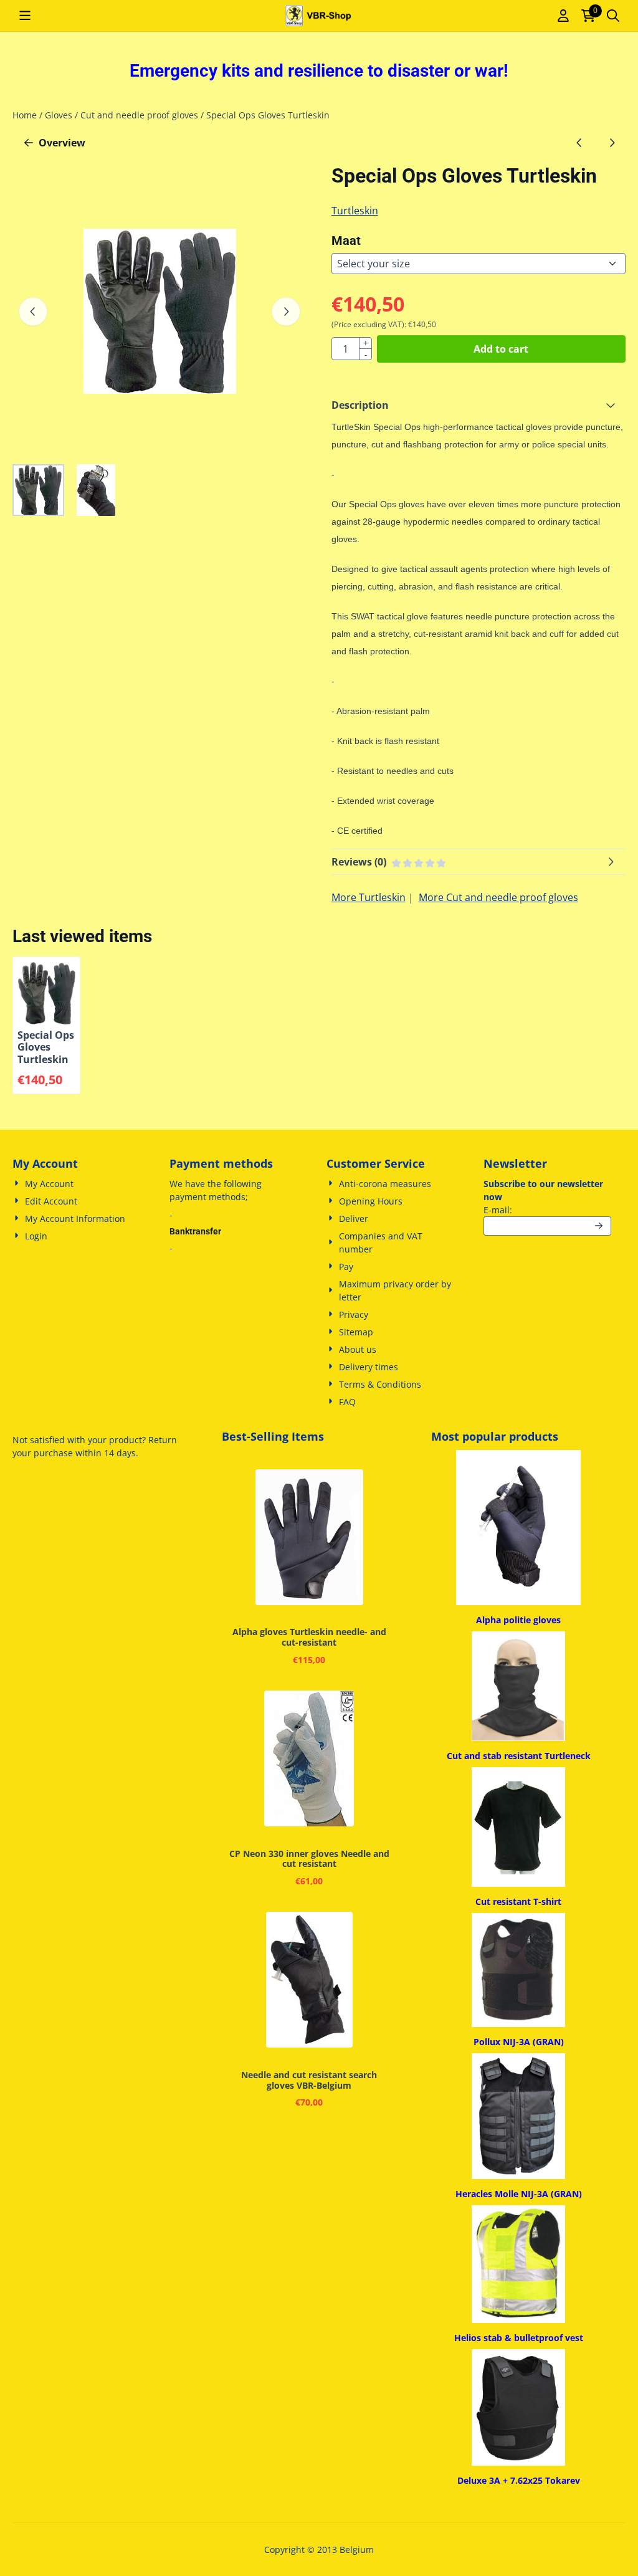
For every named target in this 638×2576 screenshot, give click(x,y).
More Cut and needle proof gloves (498, 897)
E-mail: (547, 1209)
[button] (25, 16)
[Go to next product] (612, 143)
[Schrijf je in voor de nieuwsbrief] (599, 1226)
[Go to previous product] (579, 143)
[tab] (478, 405)
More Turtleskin (369, 897)
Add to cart (501, 349)
